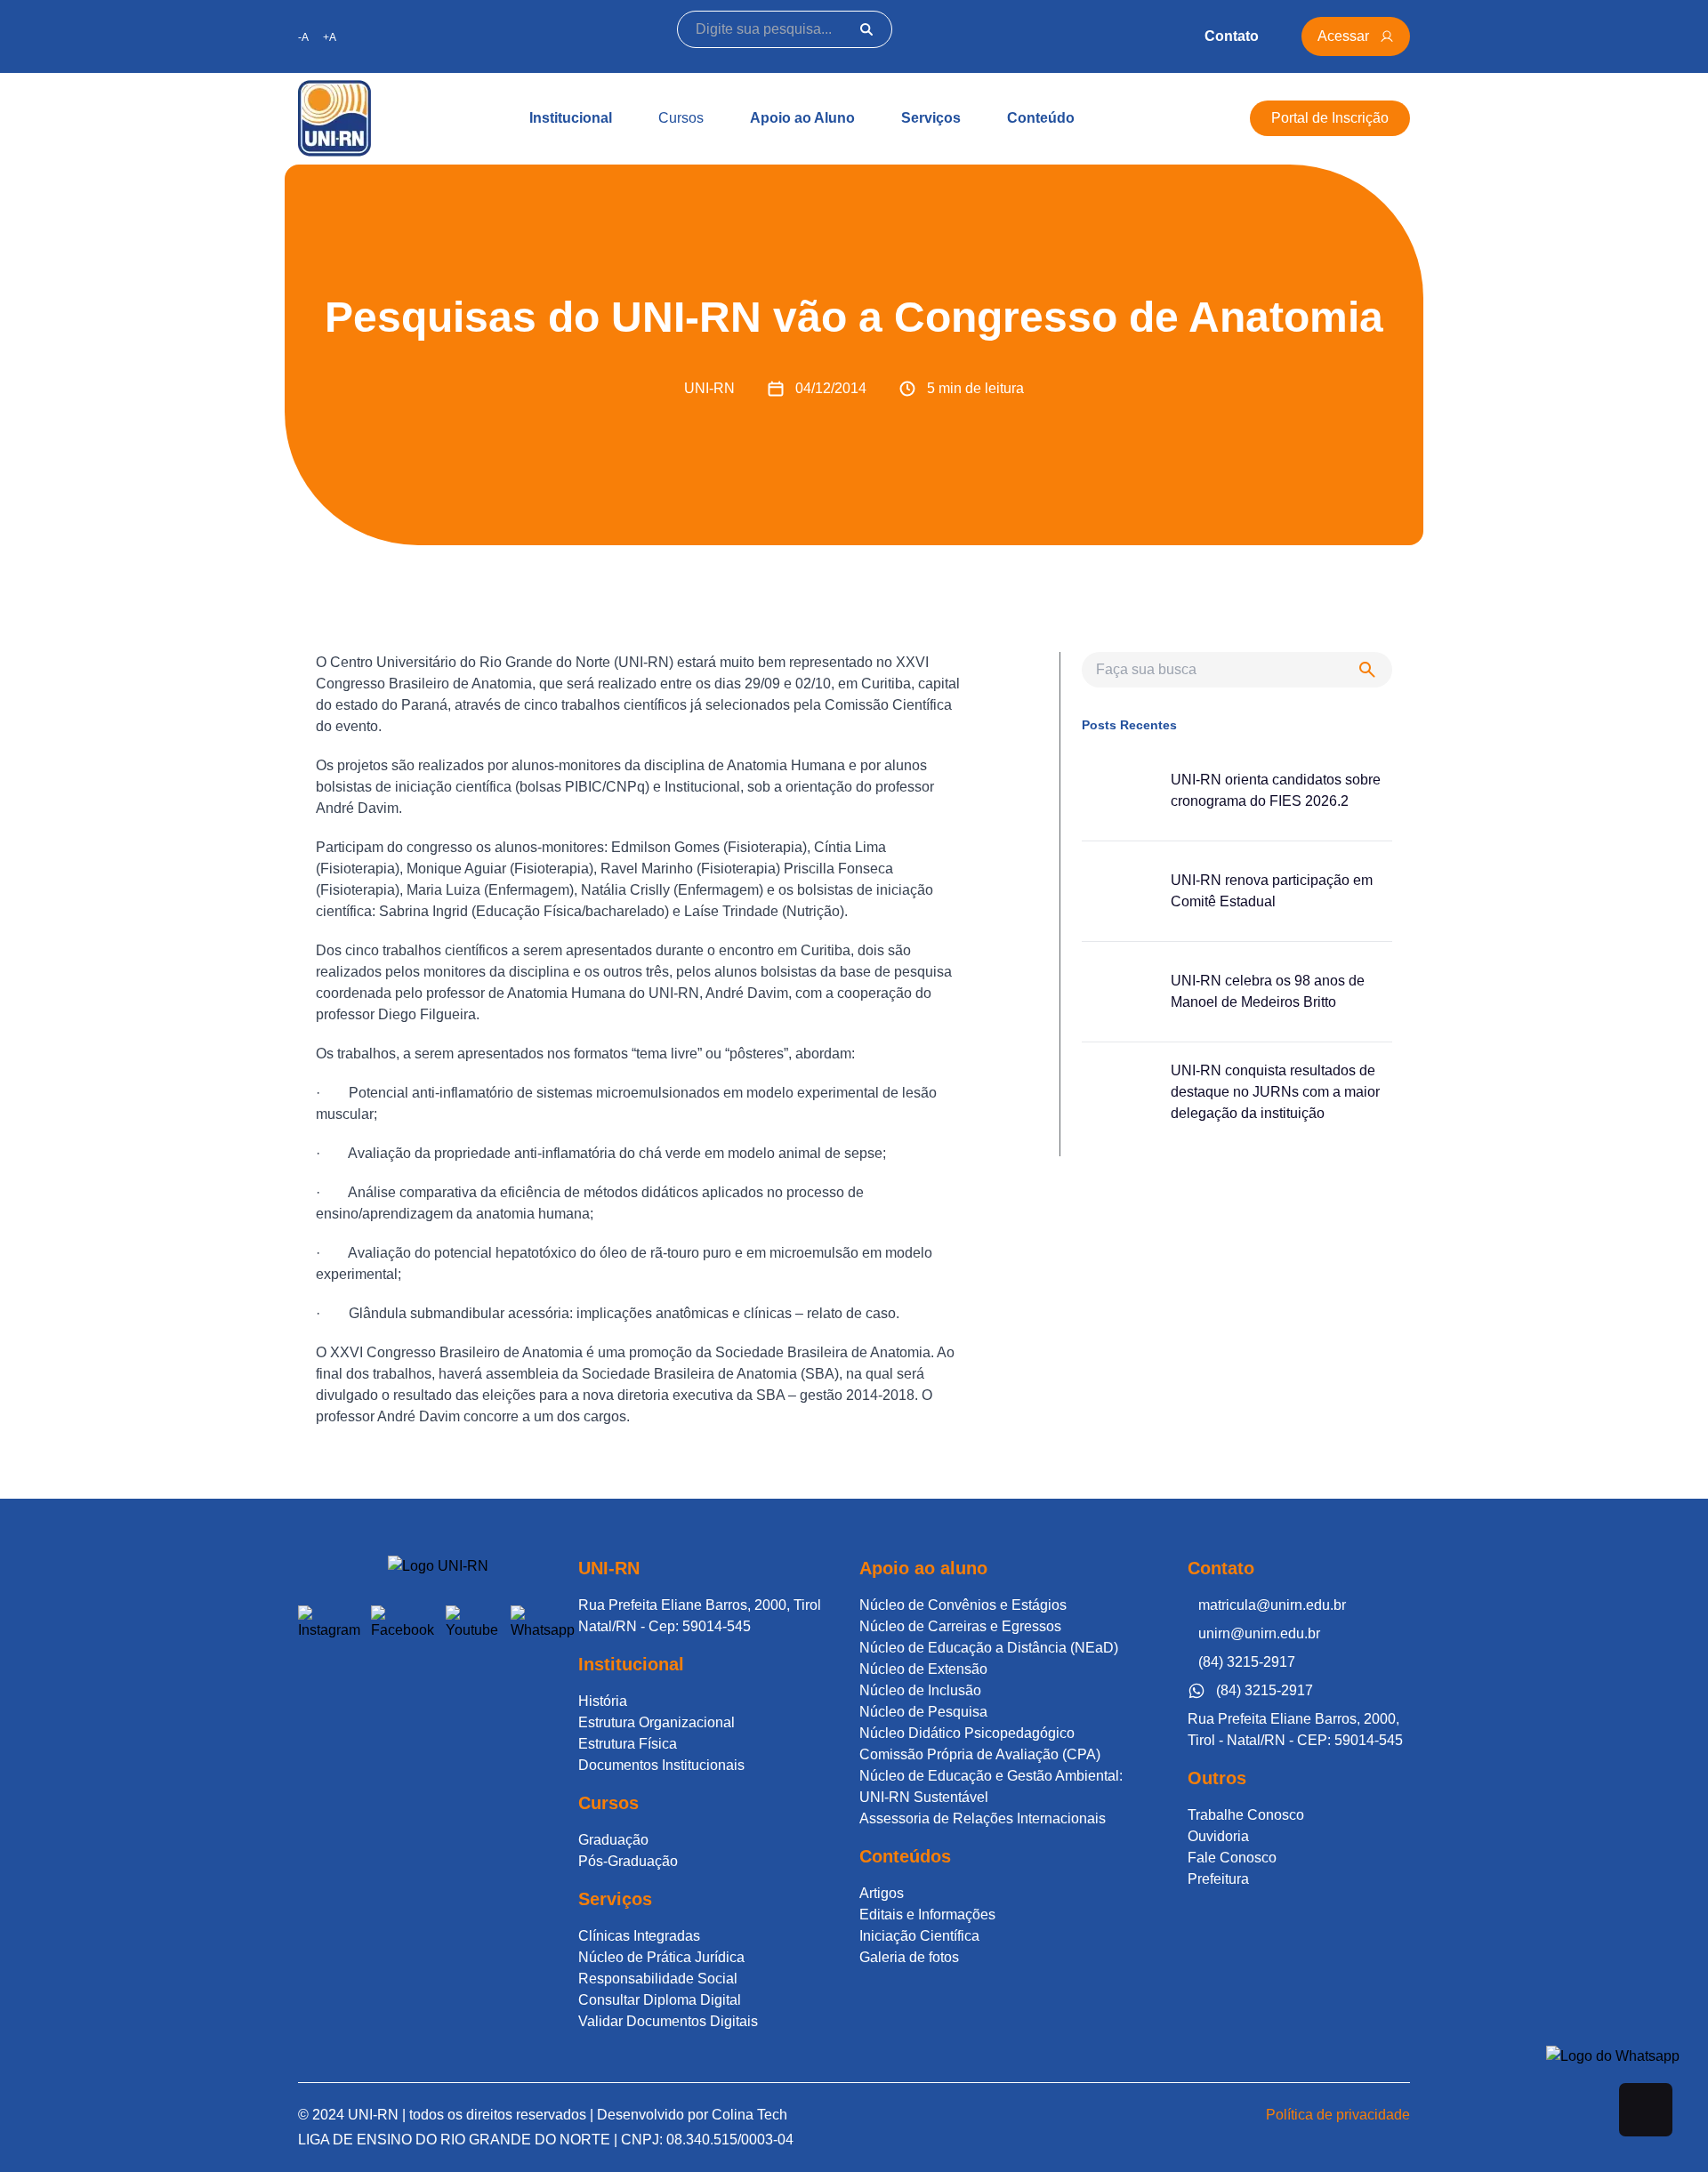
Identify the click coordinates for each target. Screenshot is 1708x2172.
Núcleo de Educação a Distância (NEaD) (989, 1648)
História (603, 1701)
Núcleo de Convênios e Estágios (963, 1605)
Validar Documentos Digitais (668, 2021)
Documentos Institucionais (661, 1765)
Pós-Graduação (628, 1861)
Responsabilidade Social (658, 1979)
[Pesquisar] (866, 29)
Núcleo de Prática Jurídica (661, 1957)
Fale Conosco (1232, 1858)
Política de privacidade (1338, 2115)
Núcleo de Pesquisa (923, 1712)
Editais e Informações (927, 1915)
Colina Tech (749, 2115)
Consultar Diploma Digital (660, 2000)
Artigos (882, 1893)
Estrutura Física (628, 1744)
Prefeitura (1218, 1879)
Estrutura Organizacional (657, 1722)
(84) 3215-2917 (1247, 1662)
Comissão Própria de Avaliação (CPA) (980, 1754)
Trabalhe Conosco (1246, 1815)
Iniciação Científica (919, 1936)
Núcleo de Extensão (923, 1669)
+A (330, 37)
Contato (1232, 36)
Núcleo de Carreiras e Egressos (960, 1626)
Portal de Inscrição (1330, 118)
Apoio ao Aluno (802, 118)
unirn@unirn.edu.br (1259, 1633)
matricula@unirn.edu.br (1272, 1605)
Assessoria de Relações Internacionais (983, 1818)
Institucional (571, 118)
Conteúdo (1041, 118)
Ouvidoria (1218, 1836)
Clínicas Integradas (639, 1936)
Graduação (613, 1840)
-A (303, 37)
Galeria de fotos (909, 1957)
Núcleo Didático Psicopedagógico (967, 1733)
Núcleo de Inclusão (920, 1690)
